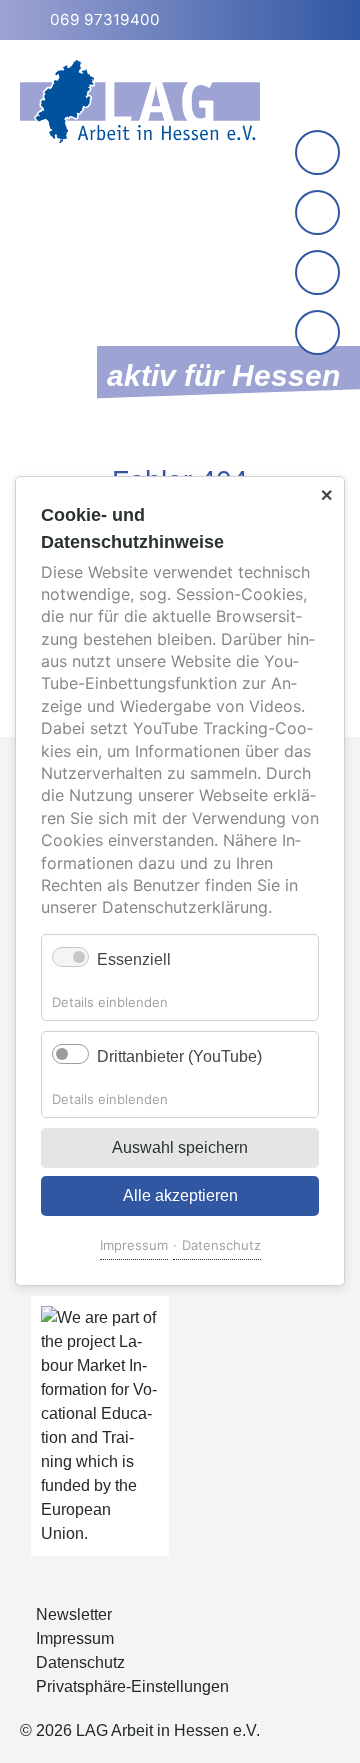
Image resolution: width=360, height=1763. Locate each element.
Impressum (134, 1246)
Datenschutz (221, 1246)
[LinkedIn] (317, 212)
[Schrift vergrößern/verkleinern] (319, 274)
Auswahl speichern (180, 1148)
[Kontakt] (317, 152)
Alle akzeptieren (180, 1196)
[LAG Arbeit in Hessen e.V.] (140, 101)
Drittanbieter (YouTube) (179, 1056)
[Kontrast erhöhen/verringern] (319, 334)
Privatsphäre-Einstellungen (132, 1686)
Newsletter (74, 1614)
